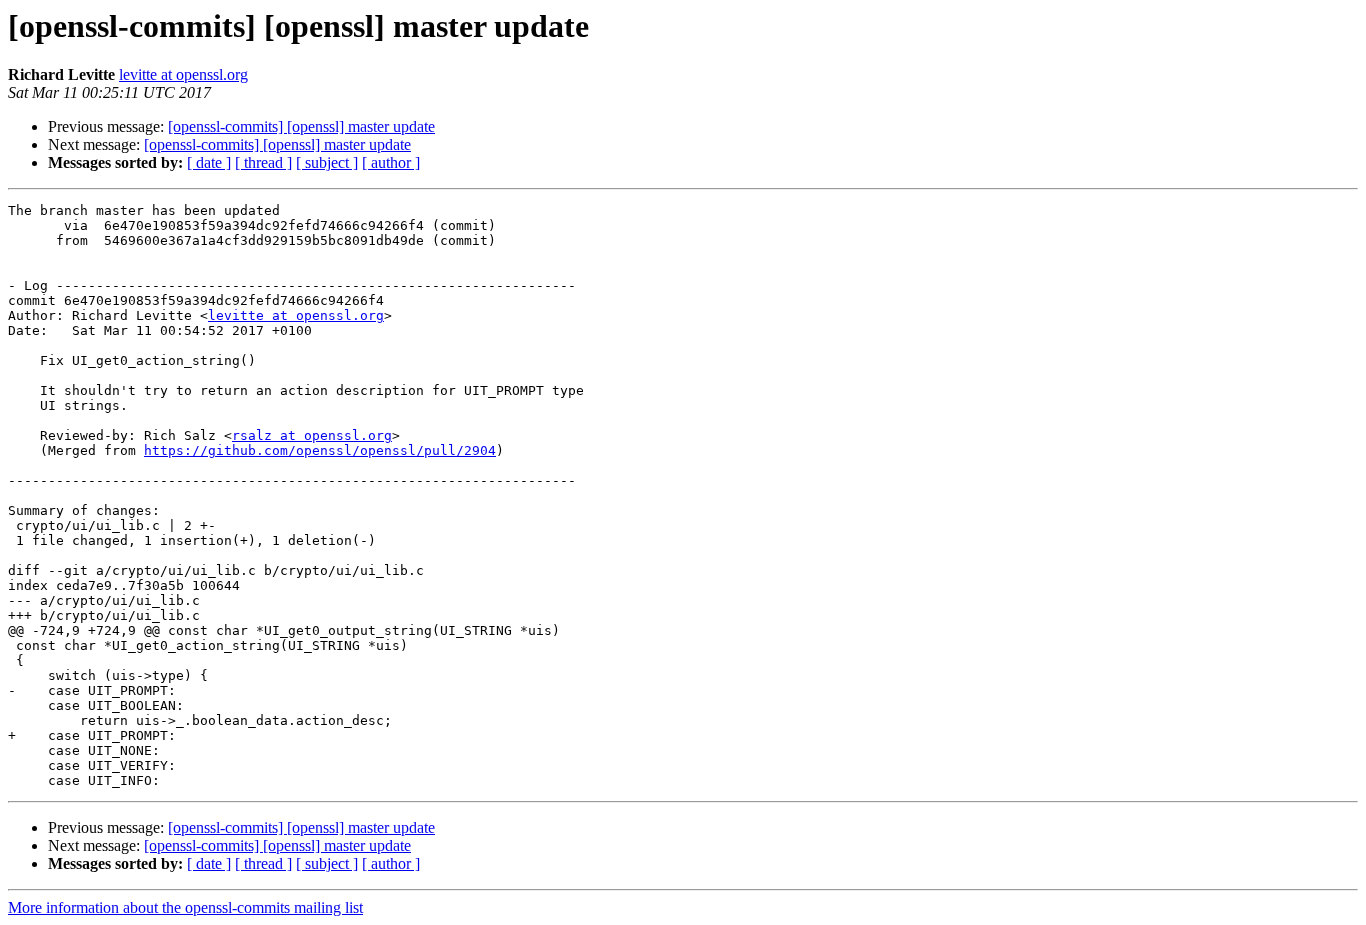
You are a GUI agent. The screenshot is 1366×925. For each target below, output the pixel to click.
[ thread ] (263, 162)
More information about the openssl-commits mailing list (185, 907)
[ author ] (391, 162)
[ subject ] (327, 162)
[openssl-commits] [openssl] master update (301, 126)
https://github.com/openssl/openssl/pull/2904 (320, 450)
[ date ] (209, 162)
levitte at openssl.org (183, 74)
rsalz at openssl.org (312, 435)
